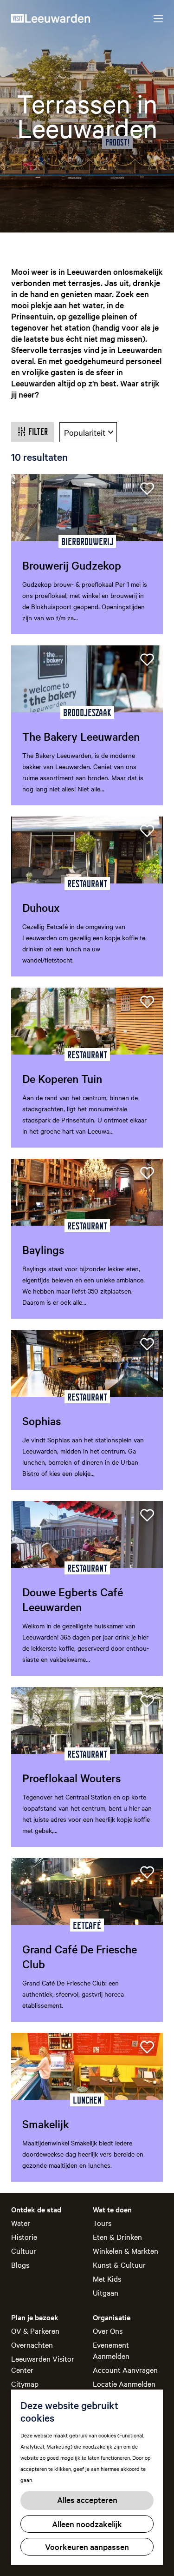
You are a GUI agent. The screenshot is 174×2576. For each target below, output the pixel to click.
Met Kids (107, 2278)
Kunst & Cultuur (119, 2264)
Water (21, 2223)
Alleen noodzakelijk (87, 2524)
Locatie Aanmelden (124, 2383)
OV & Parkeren (35, 2330)
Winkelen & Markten (126, 2251)
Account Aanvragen (125, 2370)
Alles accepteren (87, 2500)
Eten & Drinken (117, 2237)
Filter (38, 432)
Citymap (25, 2383)
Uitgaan (106, 2292)
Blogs (20, 2264)
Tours (102, 2223)
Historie (24, 2237)
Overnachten (32, 2344)
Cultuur (24, 2251)
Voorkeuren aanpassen (87, 2546)
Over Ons (108, 2330)
